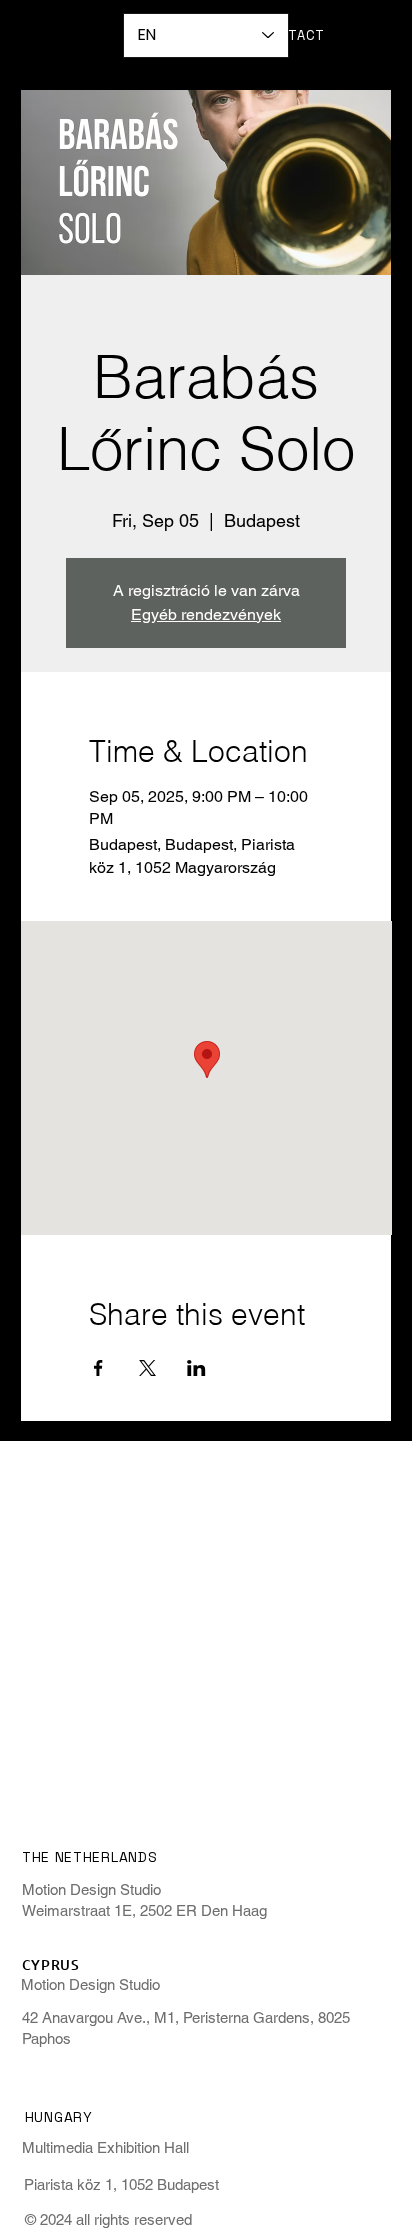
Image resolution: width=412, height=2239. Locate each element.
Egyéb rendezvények (206, 614)
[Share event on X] (147, 1368)
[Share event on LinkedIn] (196, 1368)
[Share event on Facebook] (98, 1368)
